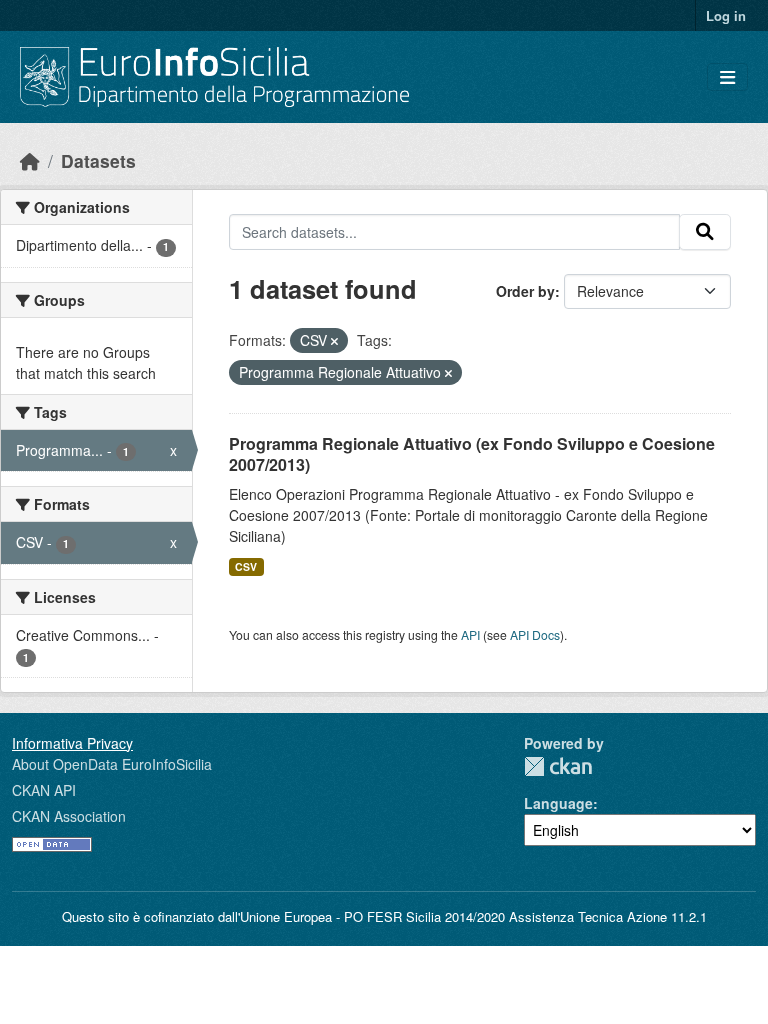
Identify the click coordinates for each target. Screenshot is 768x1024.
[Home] (30, 160)
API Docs (535, 634)
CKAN (558, 766)
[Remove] (334, 341)
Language (558, 803)
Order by (525, 291)
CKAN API (44, 790)
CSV (246, 566)
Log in (726, 15)
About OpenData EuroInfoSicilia (112, 764)
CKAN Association (69, 816)
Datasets (98, 160)
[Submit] (705, 232)
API (470, 634)
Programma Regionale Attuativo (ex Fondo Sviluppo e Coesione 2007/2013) (472, 454)
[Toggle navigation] (727, 77)
